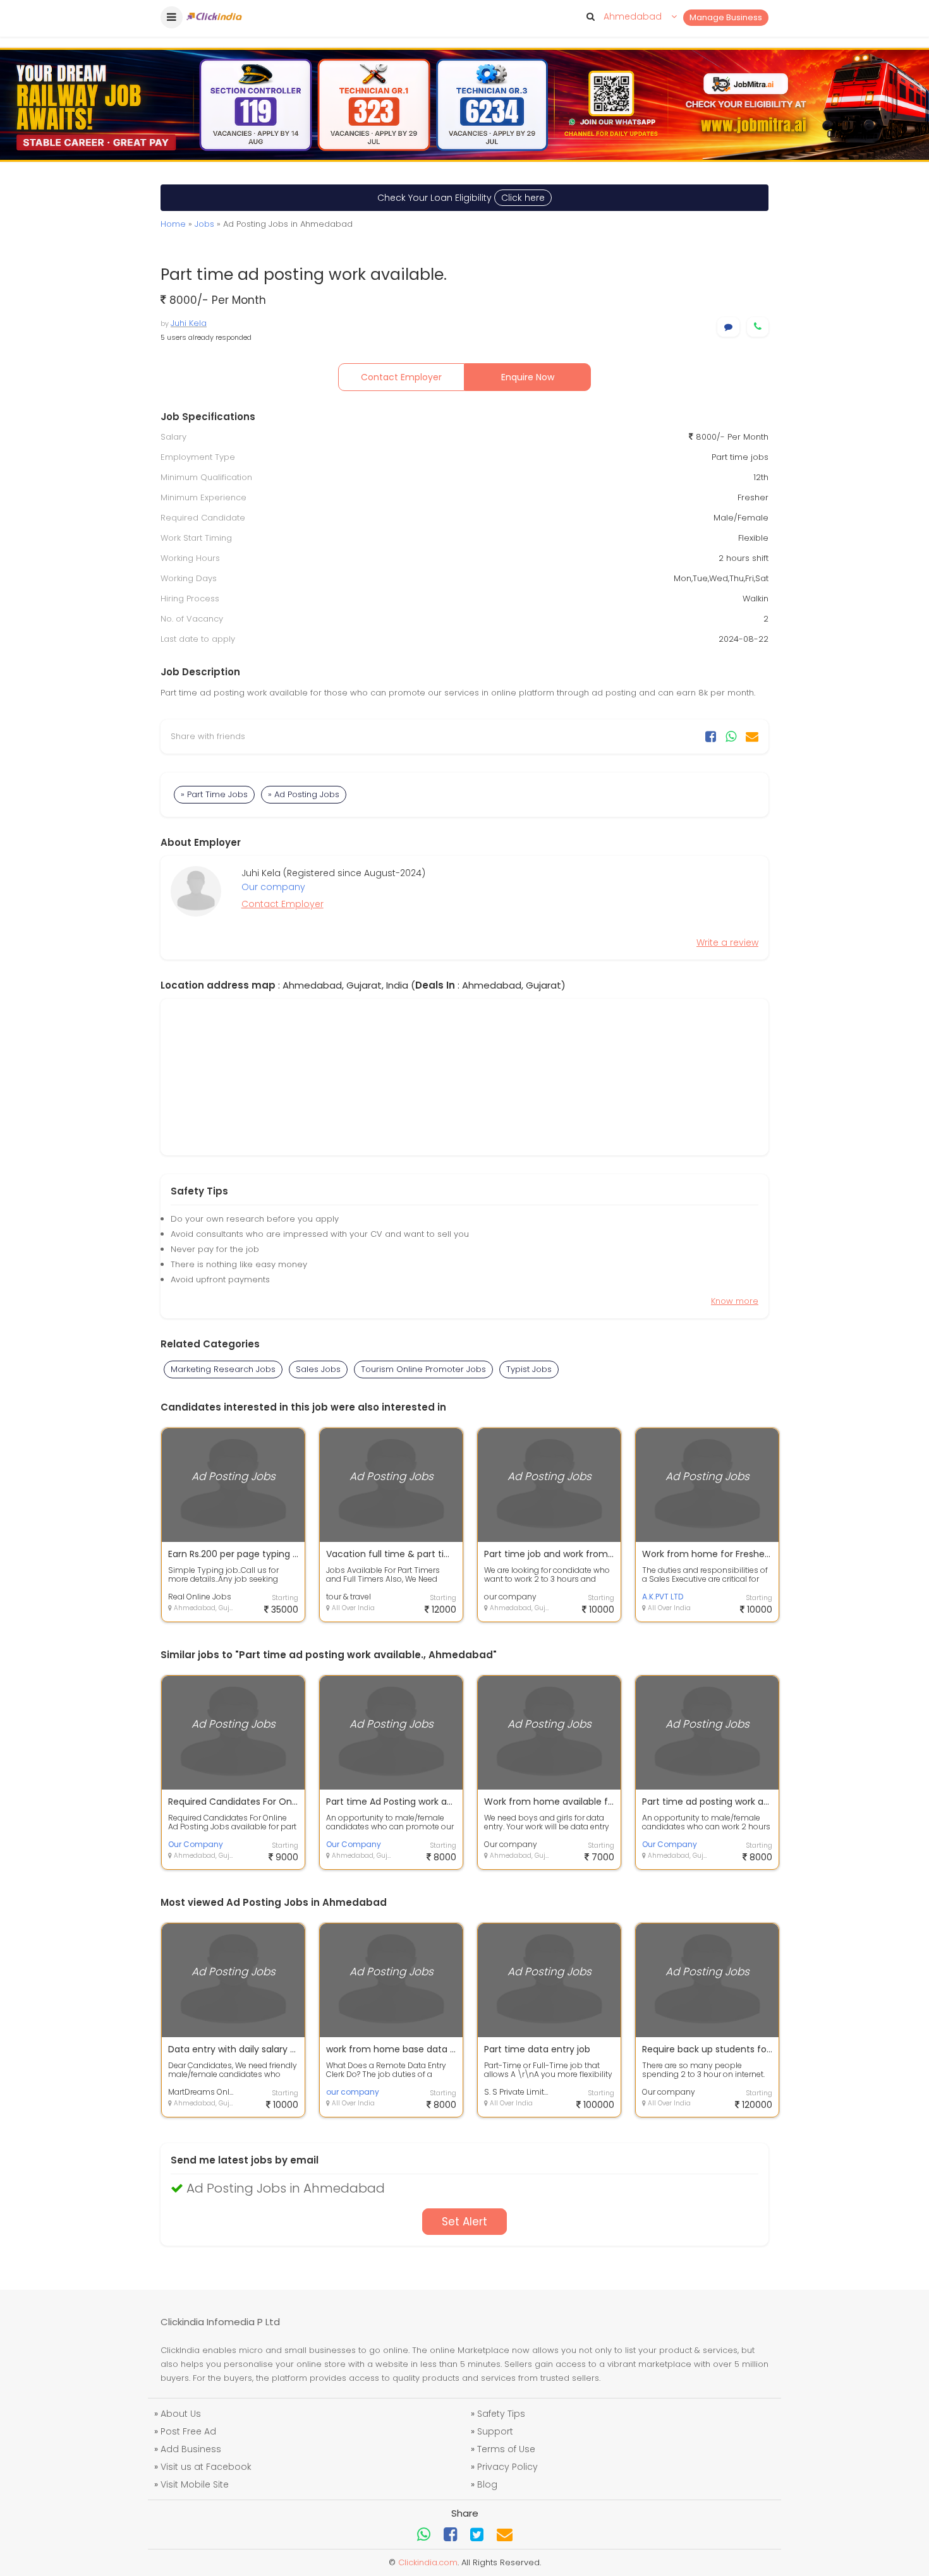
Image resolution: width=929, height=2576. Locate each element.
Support (495, 2431)
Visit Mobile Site (195, 2484)
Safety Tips (501, 2414)
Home (173, 224)
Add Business (191, 2449)
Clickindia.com (428, 2562)
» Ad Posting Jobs (304, 794)
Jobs (204, 224)
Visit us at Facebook (206, 2467)
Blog (487, 2484)
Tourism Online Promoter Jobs (423, 1369)
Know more (735, 1301)
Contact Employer (401, 377)
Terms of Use (506, 2449)
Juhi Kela (189, 323)
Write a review (727, 942)
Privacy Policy (507, 2467)
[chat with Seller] (728, 327)
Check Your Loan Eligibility (461, 198)
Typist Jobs (529, 1369)
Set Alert (464, 2222)
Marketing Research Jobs (223, 1369)
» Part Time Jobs (214, 794)
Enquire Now (528, 377)
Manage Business (726, 17)
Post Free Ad (188, 2431)
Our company (273, 887)
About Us (181, 2414)
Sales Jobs (318, 1369)
